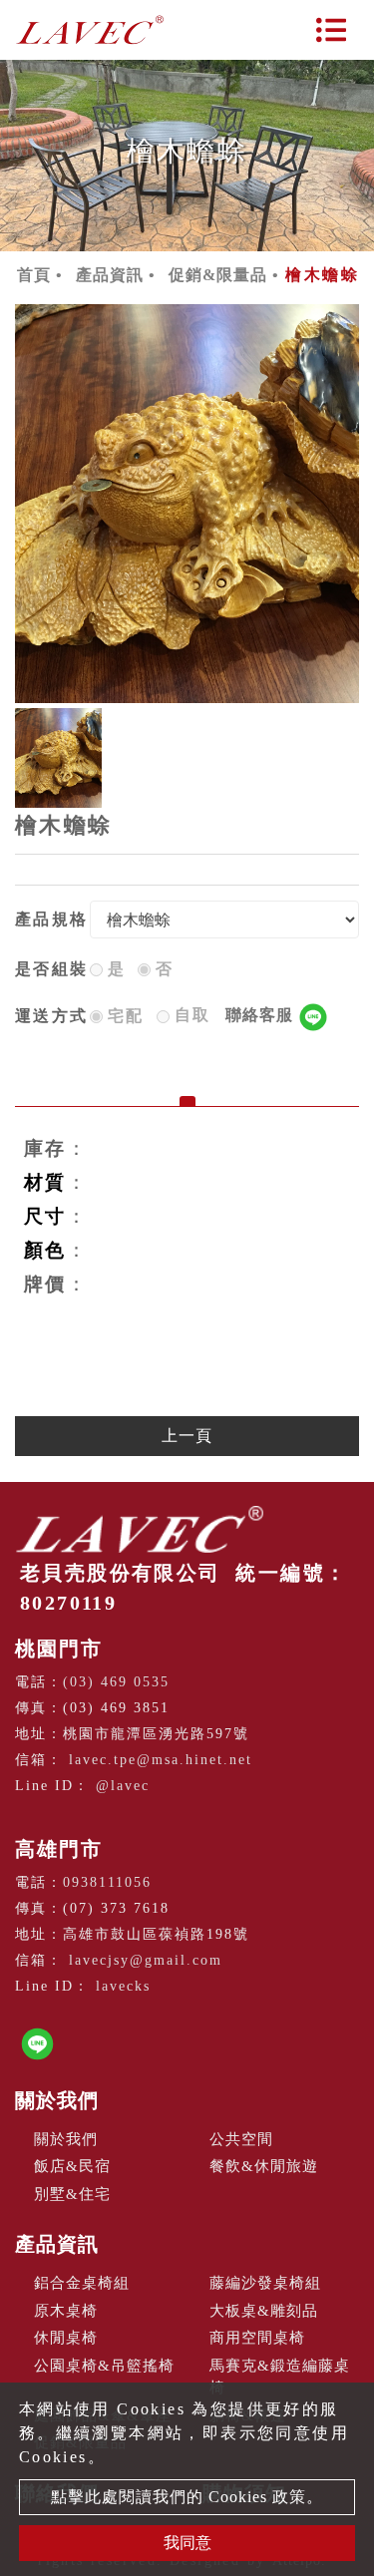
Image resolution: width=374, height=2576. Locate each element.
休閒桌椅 (66, 2338)
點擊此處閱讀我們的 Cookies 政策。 (187, 2497)
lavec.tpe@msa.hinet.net (161, 1760)
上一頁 (187, 1436)
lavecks (123, 1986)
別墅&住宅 (72, 2194)
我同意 (187, 2543)
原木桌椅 (66, 2311)
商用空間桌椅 (257, 2338)
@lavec (123, 1786)
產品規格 (52, 919)
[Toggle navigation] (331, 30)
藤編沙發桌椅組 (265, 2283)
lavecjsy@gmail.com (146, 1960)
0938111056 (107, 1882)
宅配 (126, 1016)
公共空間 (241, 2139)
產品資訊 (110, 275)
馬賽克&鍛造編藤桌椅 (280, 2377)
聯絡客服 (262, 1015)
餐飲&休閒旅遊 (264, 2166)
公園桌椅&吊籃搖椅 (104, 2366)
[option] (187, 504)
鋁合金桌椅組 (82, 2283)
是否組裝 (52, 969)
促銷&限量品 (218, 275)
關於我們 (57, 2100)
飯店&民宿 (72, 2166)
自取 (236, 1015)
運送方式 (52, 1016)
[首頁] (90, 30)
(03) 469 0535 (116, 1682)
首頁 (34, 275)
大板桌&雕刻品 (264, 2311)
